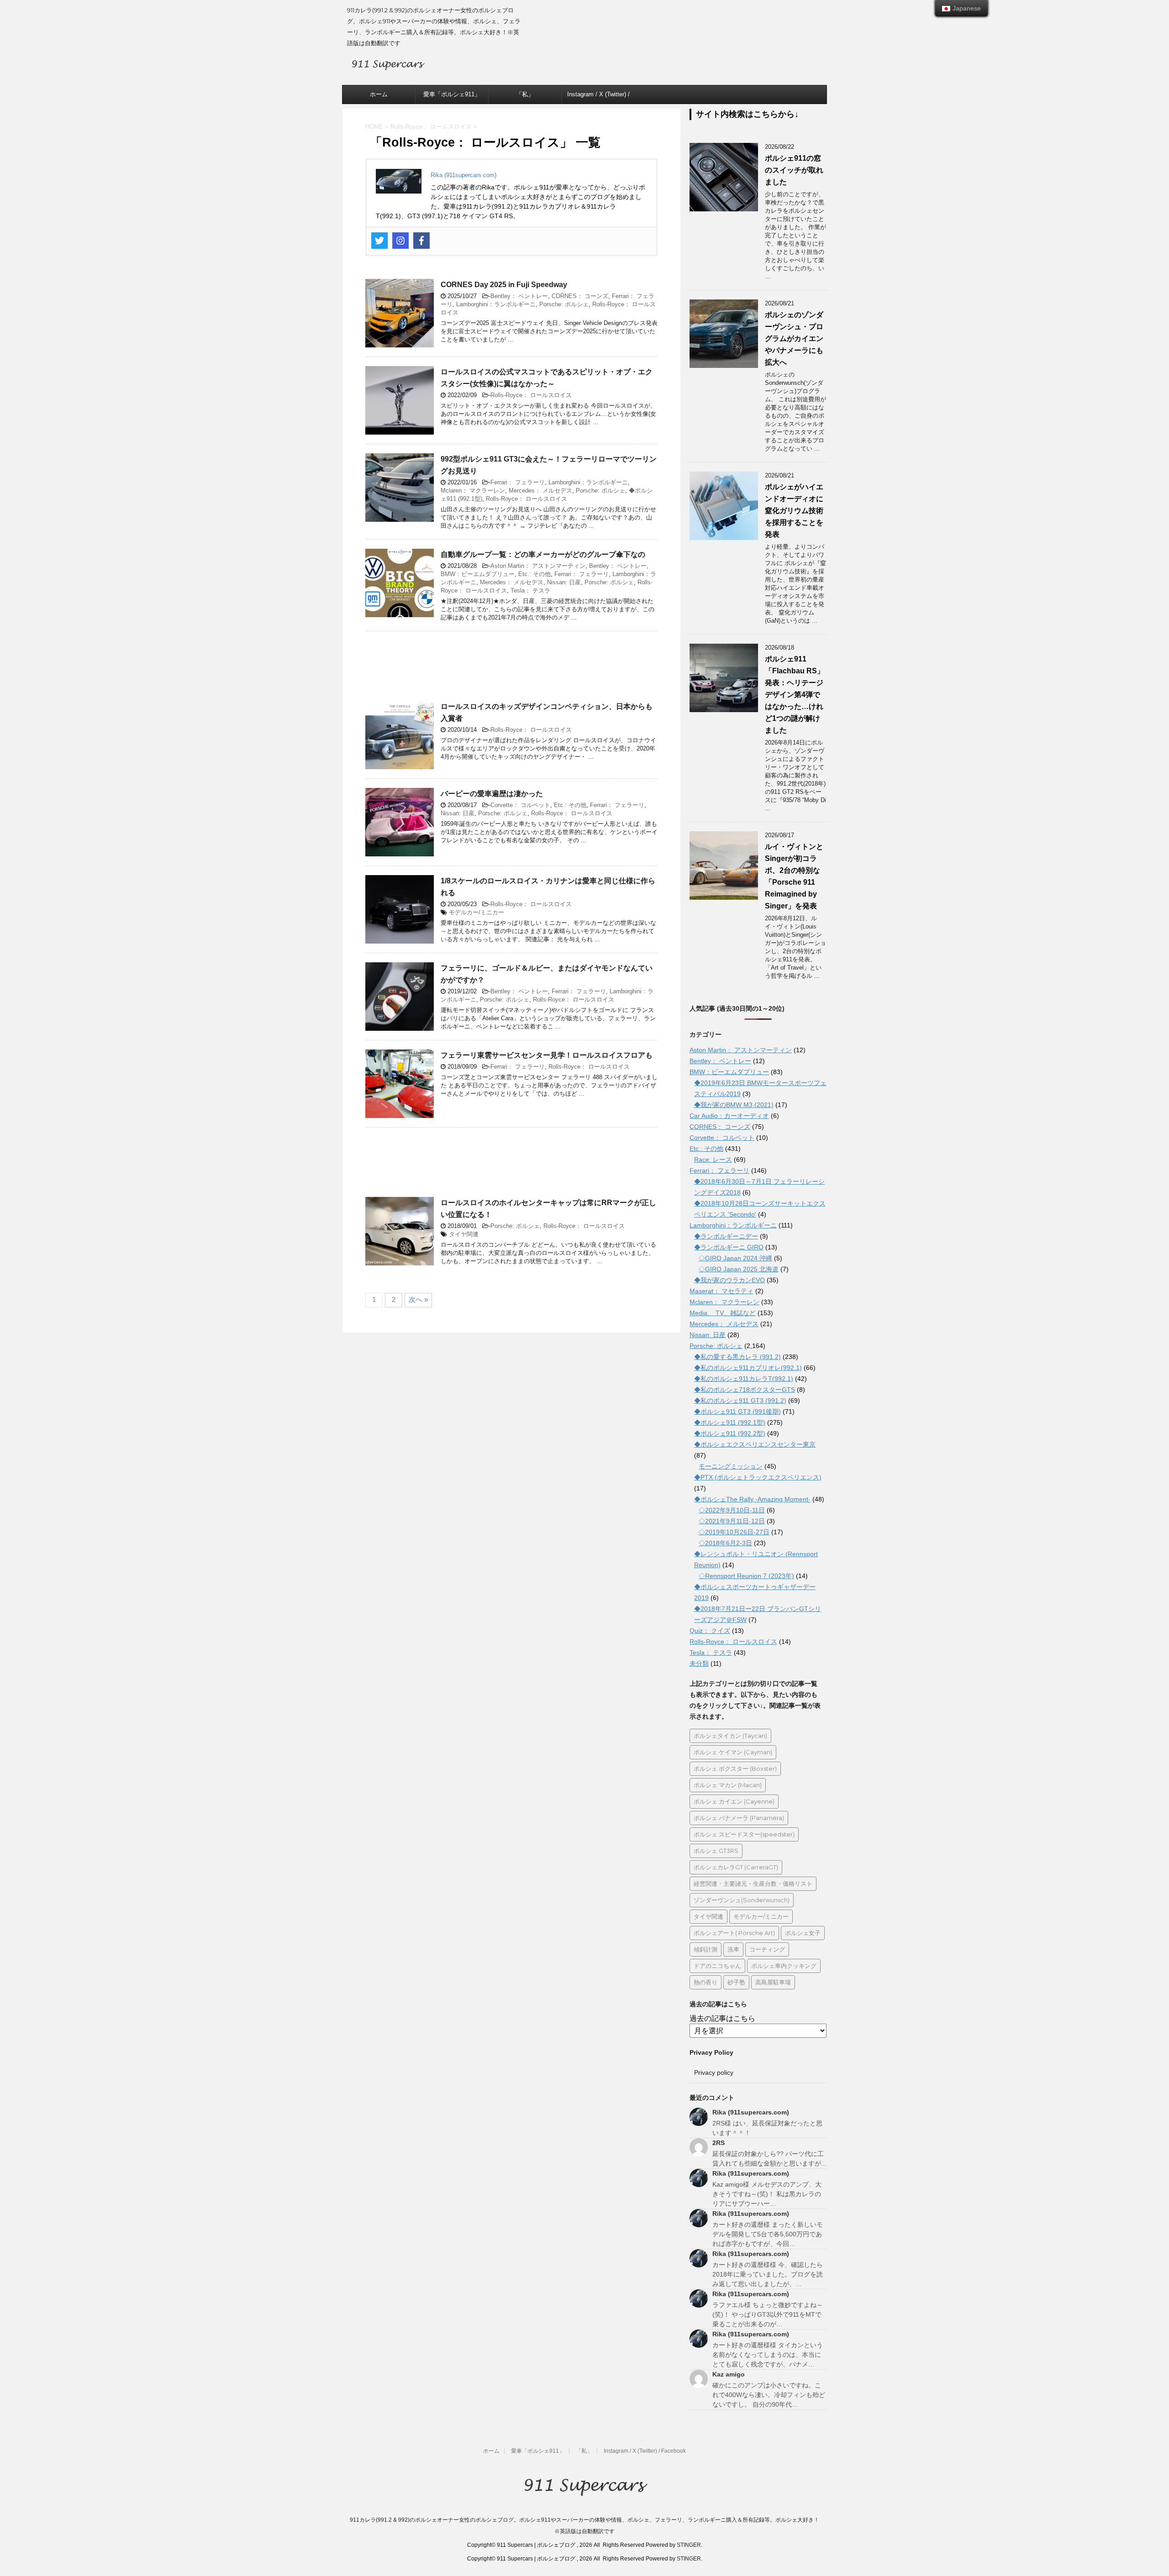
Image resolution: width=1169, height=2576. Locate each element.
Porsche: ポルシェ (564, 304)
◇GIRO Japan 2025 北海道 (739, 1269)
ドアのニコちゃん (717, 1966)
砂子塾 (736, 1982)
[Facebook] (421, 241)
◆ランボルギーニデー (726, 1236)
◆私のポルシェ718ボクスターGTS (745, 1390)
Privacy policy (714, 2072)
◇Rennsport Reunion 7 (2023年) (746, 1576)
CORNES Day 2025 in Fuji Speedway (504, 285)
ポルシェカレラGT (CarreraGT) (736, 1867)
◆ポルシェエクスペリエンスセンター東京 (755, 1444)
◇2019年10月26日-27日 (734, 1532)
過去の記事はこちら (722, 2018)
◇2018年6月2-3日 (725, 1543)
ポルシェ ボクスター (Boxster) (735, 1768)
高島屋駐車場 (773, 1982)
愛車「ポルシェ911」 (452, 94)
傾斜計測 (706, 1949)
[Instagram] (400, 241)
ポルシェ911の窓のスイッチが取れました (794, 170)
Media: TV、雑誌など (723, 1313)
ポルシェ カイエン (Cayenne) (734, 1801)
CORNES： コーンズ (580, 296)
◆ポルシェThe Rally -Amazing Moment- (752, 1499)
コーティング (767, 1949)
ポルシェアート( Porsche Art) (734, 1933)
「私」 (525, 94)
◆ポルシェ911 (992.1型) (730, 1422)
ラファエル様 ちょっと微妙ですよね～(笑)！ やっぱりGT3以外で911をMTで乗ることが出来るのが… (768, 2314)
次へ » (418, 1299)
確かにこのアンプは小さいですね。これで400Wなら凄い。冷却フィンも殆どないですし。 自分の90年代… (769, 2395)
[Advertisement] (511, 671)
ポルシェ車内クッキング (784, 1966)
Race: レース (713, 1159)
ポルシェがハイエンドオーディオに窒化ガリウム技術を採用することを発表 (794, 511)
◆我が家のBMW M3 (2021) (734, 1105)
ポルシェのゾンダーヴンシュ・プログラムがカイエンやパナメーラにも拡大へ (794, 338)
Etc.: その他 (534, 574)
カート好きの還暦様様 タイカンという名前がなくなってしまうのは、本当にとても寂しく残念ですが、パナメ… (768, 2355)
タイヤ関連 (464, 1234)
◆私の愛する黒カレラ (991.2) (737, 1357)
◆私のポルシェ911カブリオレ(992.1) (748, 1368)
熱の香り (706, 1982)
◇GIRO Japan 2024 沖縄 (735, 1258)
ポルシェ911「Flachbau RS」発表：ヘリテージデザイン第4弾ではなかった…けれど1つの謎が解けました (795, 695)
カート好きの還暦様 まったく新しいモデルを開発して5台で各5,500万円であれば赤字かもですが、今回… (768, 2234)
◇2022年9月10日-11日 (732, 1510)
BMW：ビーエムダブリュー (478, 574)
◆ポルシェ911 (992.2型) (730, 1433)
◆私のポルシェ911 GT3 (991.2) (740, 1401)
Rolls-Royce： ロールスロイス (531, 395)
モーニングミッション (731, 1466)
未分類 (699, 1663)
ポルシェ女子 (803, 1933)
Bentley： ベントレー (519, 296)
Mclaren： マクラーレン (473, 491)
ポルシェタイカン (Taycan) (730, 1736)
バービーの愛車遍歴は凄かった (492, 794)
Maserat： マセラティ (721, 1291)
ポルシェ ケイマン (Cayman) (733, 1752)
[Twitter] (379, 241)
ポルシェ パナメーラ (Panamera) (739, 1818)
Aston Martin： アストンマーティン (538, 566)
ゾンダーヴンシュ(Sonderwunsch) (742, 1900)
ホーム (379, 94)
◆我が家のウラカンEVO (729, 1280)
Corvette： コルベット (520, 805)
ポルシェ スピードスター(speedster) (744, 1834)
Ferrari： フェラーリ (518, 482)
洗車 (733, 1949)
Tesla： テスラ (530, 590)
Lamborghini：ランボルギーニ (496, 304)
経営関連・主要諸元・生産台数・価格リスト (753, 1883)
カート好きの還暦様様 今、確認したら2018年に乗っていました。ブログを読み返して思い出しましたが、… (768, 2274)
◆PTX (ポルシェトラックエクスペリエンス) (758, 1477)
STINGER (689, 2545)
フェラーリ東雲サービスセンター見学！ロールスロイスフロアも (547, 1055)
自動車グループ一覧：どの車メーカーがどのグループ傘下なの (543, 554)
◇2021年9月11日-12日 (732, 1521)
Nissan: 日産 (564, 582)
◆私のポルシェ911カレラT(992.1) (744, 1379)
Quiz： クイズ (710, 1631)
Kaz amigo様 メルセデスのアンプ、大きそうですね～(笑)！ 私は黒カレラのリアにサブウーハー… (767, 2194)
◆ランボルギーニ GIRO (729, 1247)
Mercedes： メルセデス (540, 491)
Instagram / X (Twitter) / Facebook (598, 97)
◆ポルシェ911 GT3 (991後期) (737, 1411)
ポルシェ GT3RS (716, 1851)
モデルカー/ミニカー (477, 912)
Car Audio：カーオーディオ (729, 1116)
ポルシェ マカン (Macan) (728, 1785)
